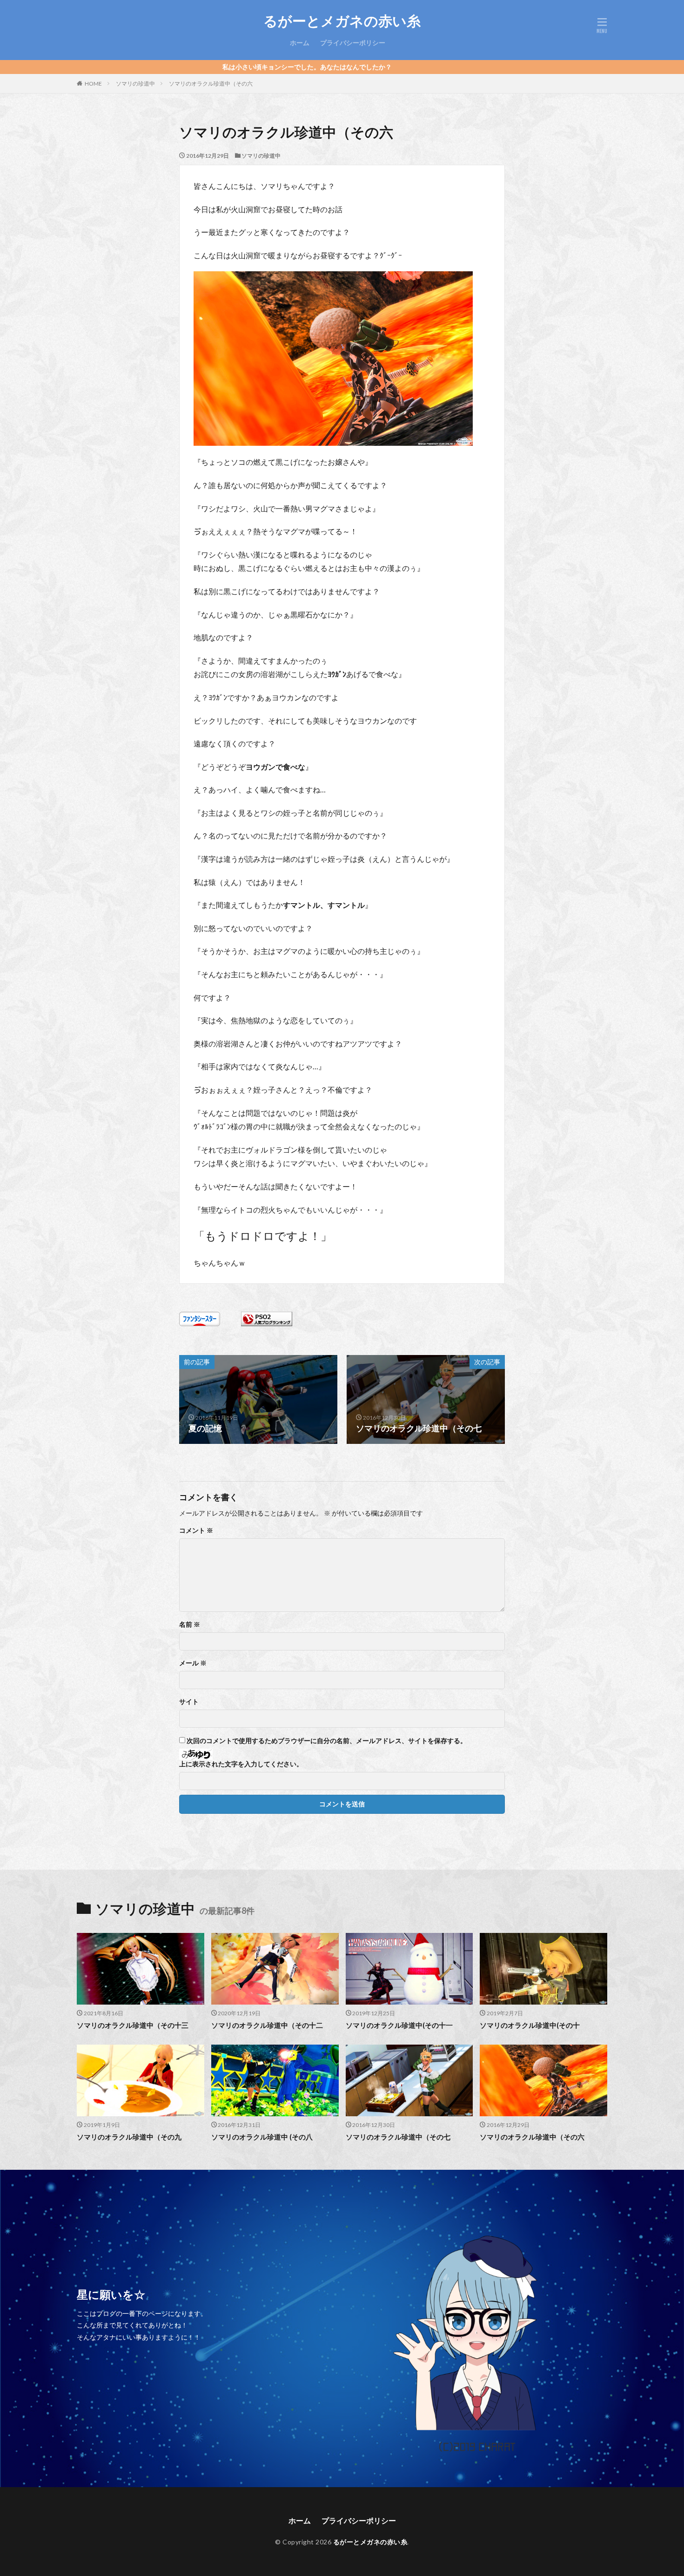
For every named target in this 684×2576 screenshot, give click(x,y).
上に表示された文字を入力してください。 (241, 1764)
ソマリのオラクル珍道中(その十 (530, 2025)
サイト (189, 1702)
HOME (93, 84)
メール (193, 1663)
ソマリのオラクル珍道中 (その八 (262, 2137)
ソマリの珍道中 (135, 84)
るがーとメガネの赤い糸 (342, 21)
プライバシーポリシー (353, 43)
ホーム (300, 43)
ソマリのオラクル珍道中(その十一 (399, 2025)
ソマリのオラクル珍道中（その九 (129, 2137)
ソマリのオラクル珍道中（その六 (211, 84)
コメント (196, 1530)
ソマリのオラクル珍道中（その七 (398, 2137)
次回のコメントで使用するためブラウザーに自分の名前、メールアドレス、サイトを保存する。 (327, 1741)
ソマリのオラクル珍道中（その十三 (133, 2025)
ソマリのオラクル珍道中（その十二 (267, 2025)
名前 (190, 1624)
